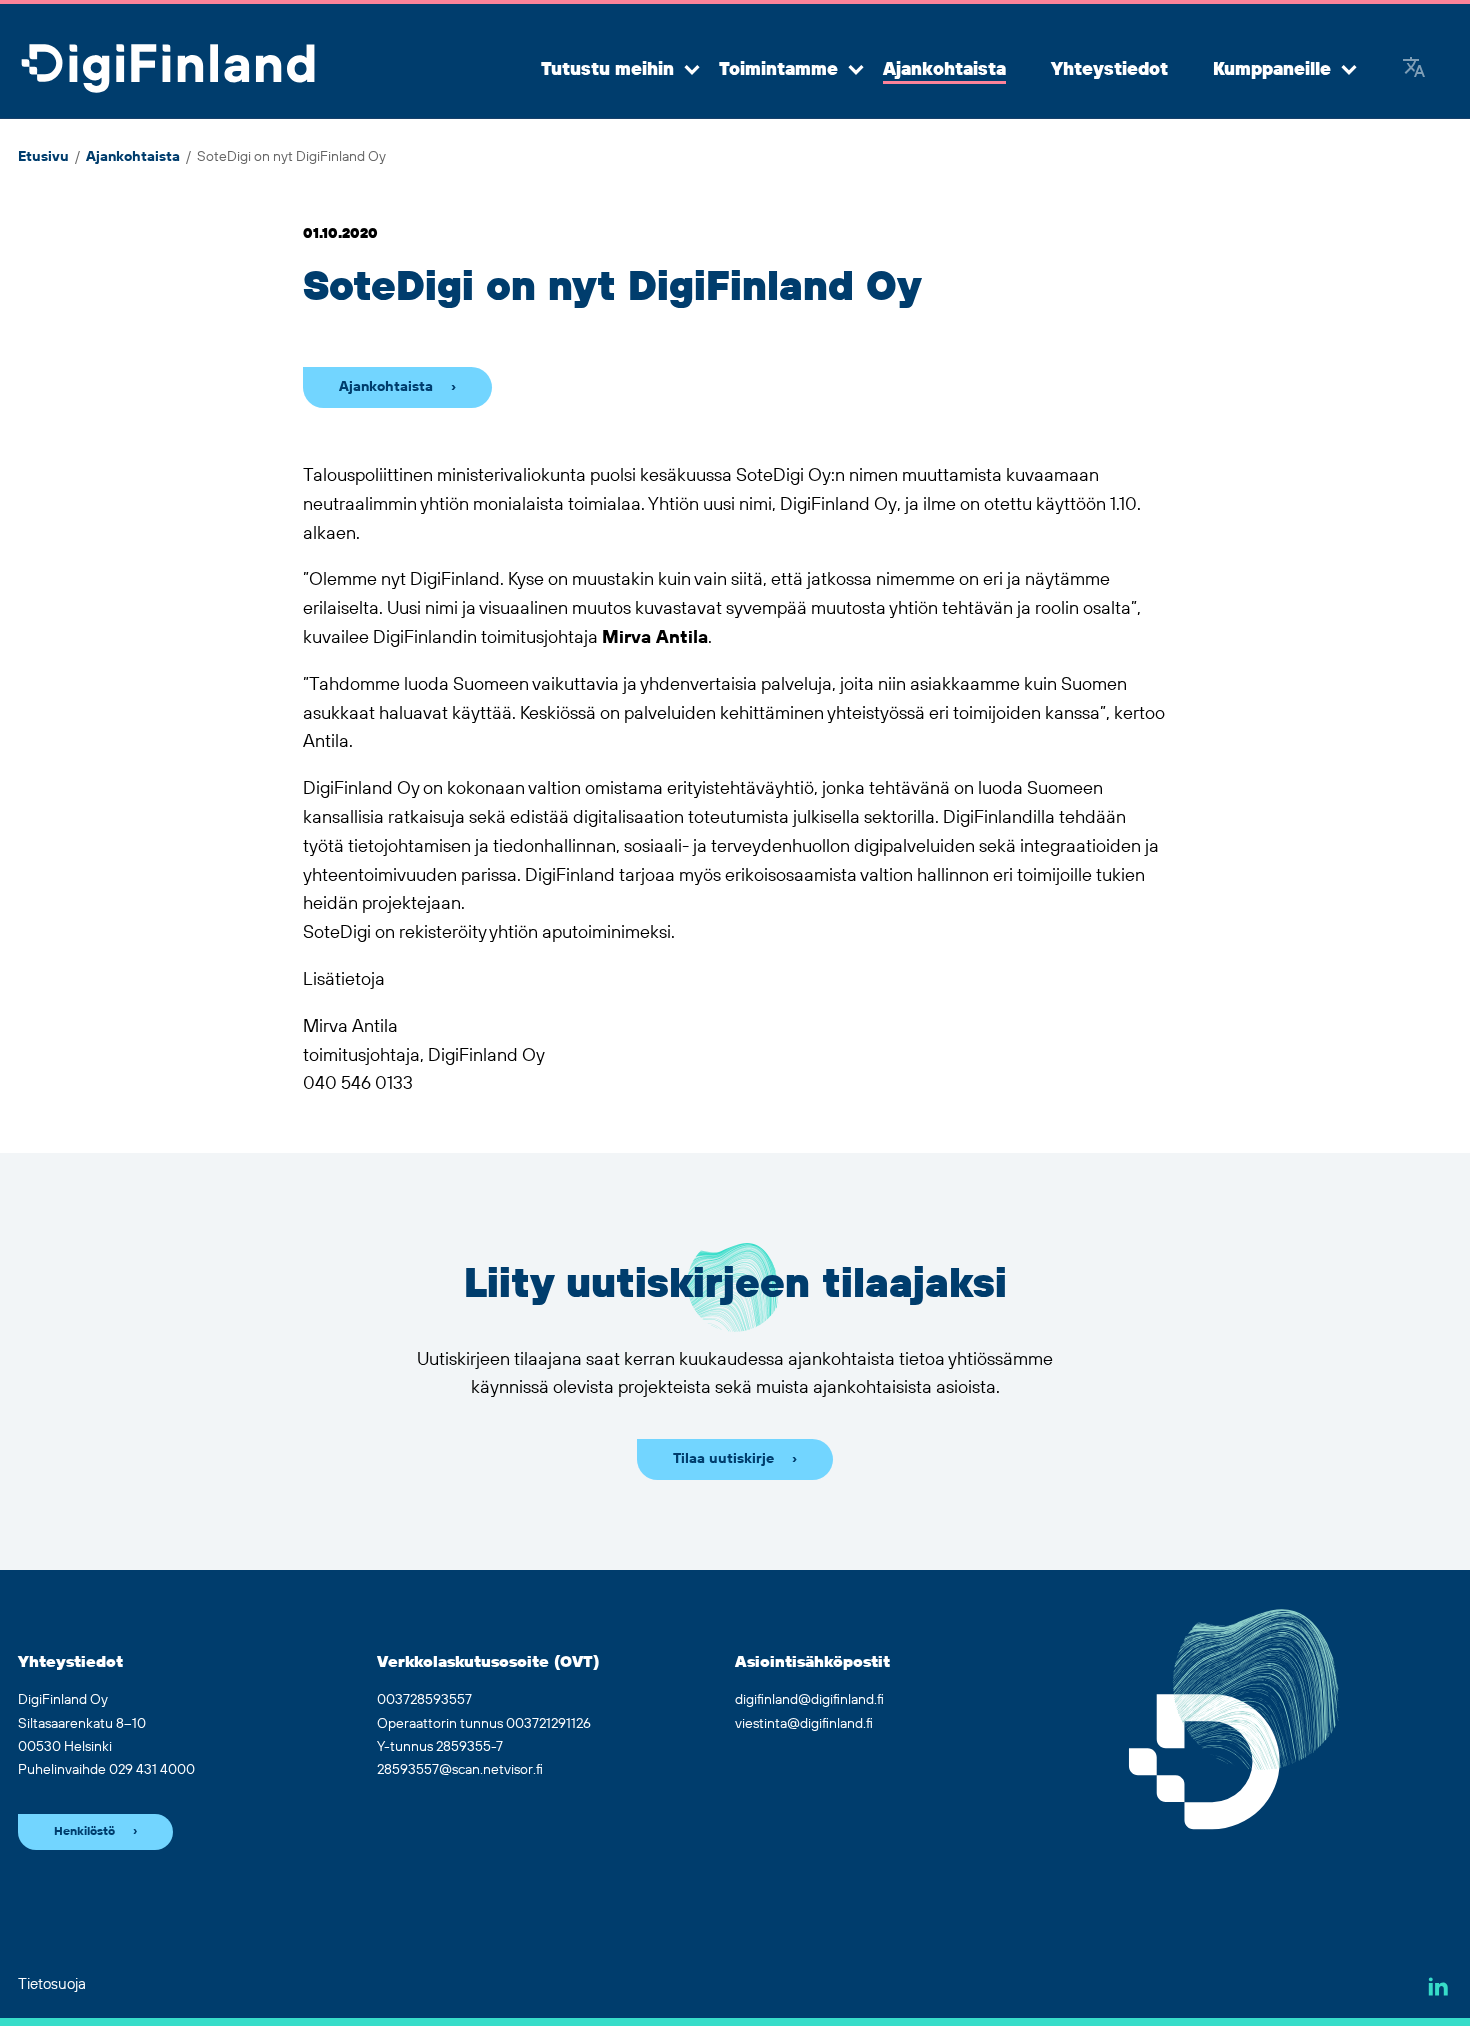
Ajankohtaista (944, 70)
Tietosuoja (52, 1984)
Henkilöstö (84, 1831)
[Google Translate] (1414, 70)
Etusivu (43, 157)
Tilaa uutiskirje (723, 1459)
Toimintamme (778, 70)
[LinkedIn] (1438, 1986)
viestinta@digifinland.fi (804, 1724)
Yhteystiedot (1109, 70)
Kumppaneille (1272, 70)
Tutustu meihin (607, 70)
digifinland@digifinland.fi (809, 1700)
